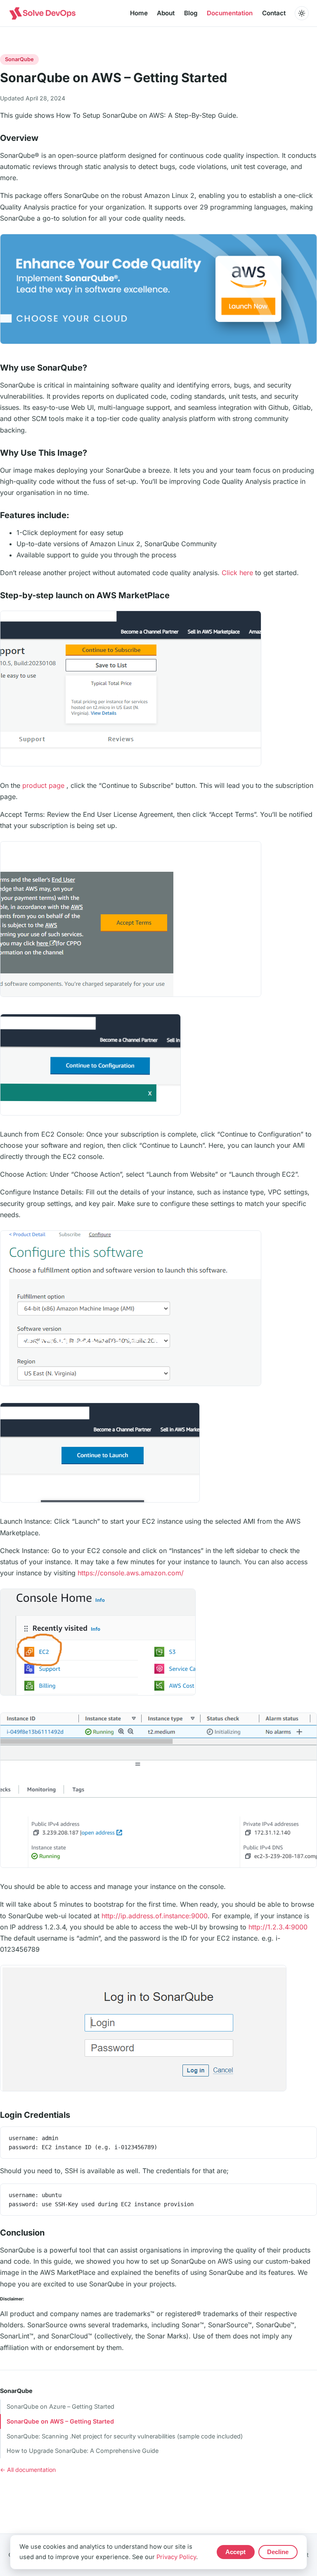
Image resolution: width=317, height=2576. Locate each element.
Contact (274, 13)
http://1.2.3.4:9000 (278, 1927)
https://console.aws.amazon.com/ (131, 1573)
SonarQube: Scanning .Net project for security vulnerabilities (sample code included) (125, 2436)
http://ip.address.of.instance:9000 (155, 1916)
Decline (278, 2552)
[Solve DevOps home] (42, 13)
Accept (235, 2552)
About (166, 13)
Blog (191, 13)
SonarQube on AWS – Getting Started (60, 2421)
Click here (237, 573)
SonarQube (16, 2391)
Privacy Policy (176, 2557)
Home (139, 13)
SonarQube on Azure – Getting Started (60, 2406)
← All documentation (28, 2470)
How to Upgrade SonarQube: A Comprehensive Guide (83, 2451)
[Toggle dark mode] (302, 13)
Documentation (230, 13)
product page (43, 785)
